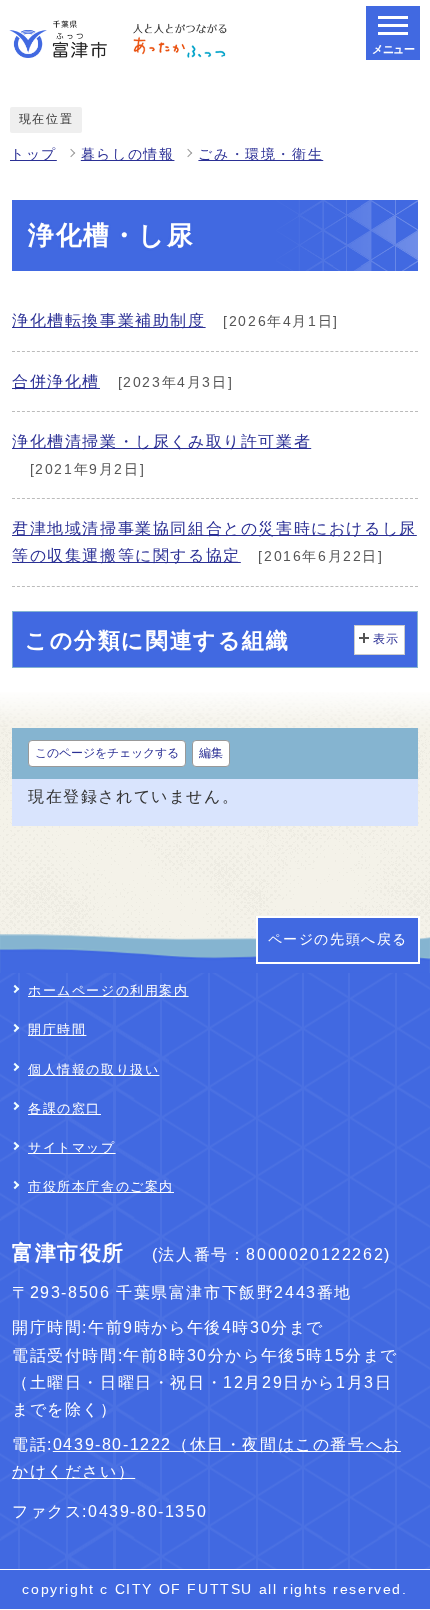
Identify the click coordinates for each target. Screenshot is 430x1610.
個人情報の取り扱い (93, 1069)
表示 (386, 639)
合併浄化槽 (56, 381)
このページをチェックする (107, 753)
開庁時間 (57, 1029)
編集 (211, 753)
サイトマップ (72, 1147)
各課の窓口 (64, 1108)
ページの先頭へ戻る (338, 939)
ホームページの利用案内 (108, 990)
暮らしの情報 (128, 154)
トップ (33, 154)
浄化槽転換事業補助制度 (109, 320)
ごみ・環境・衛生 (260, 154)
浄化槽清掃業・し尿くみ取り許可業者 (161, 441)
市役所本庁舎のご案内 (101, 1186)
